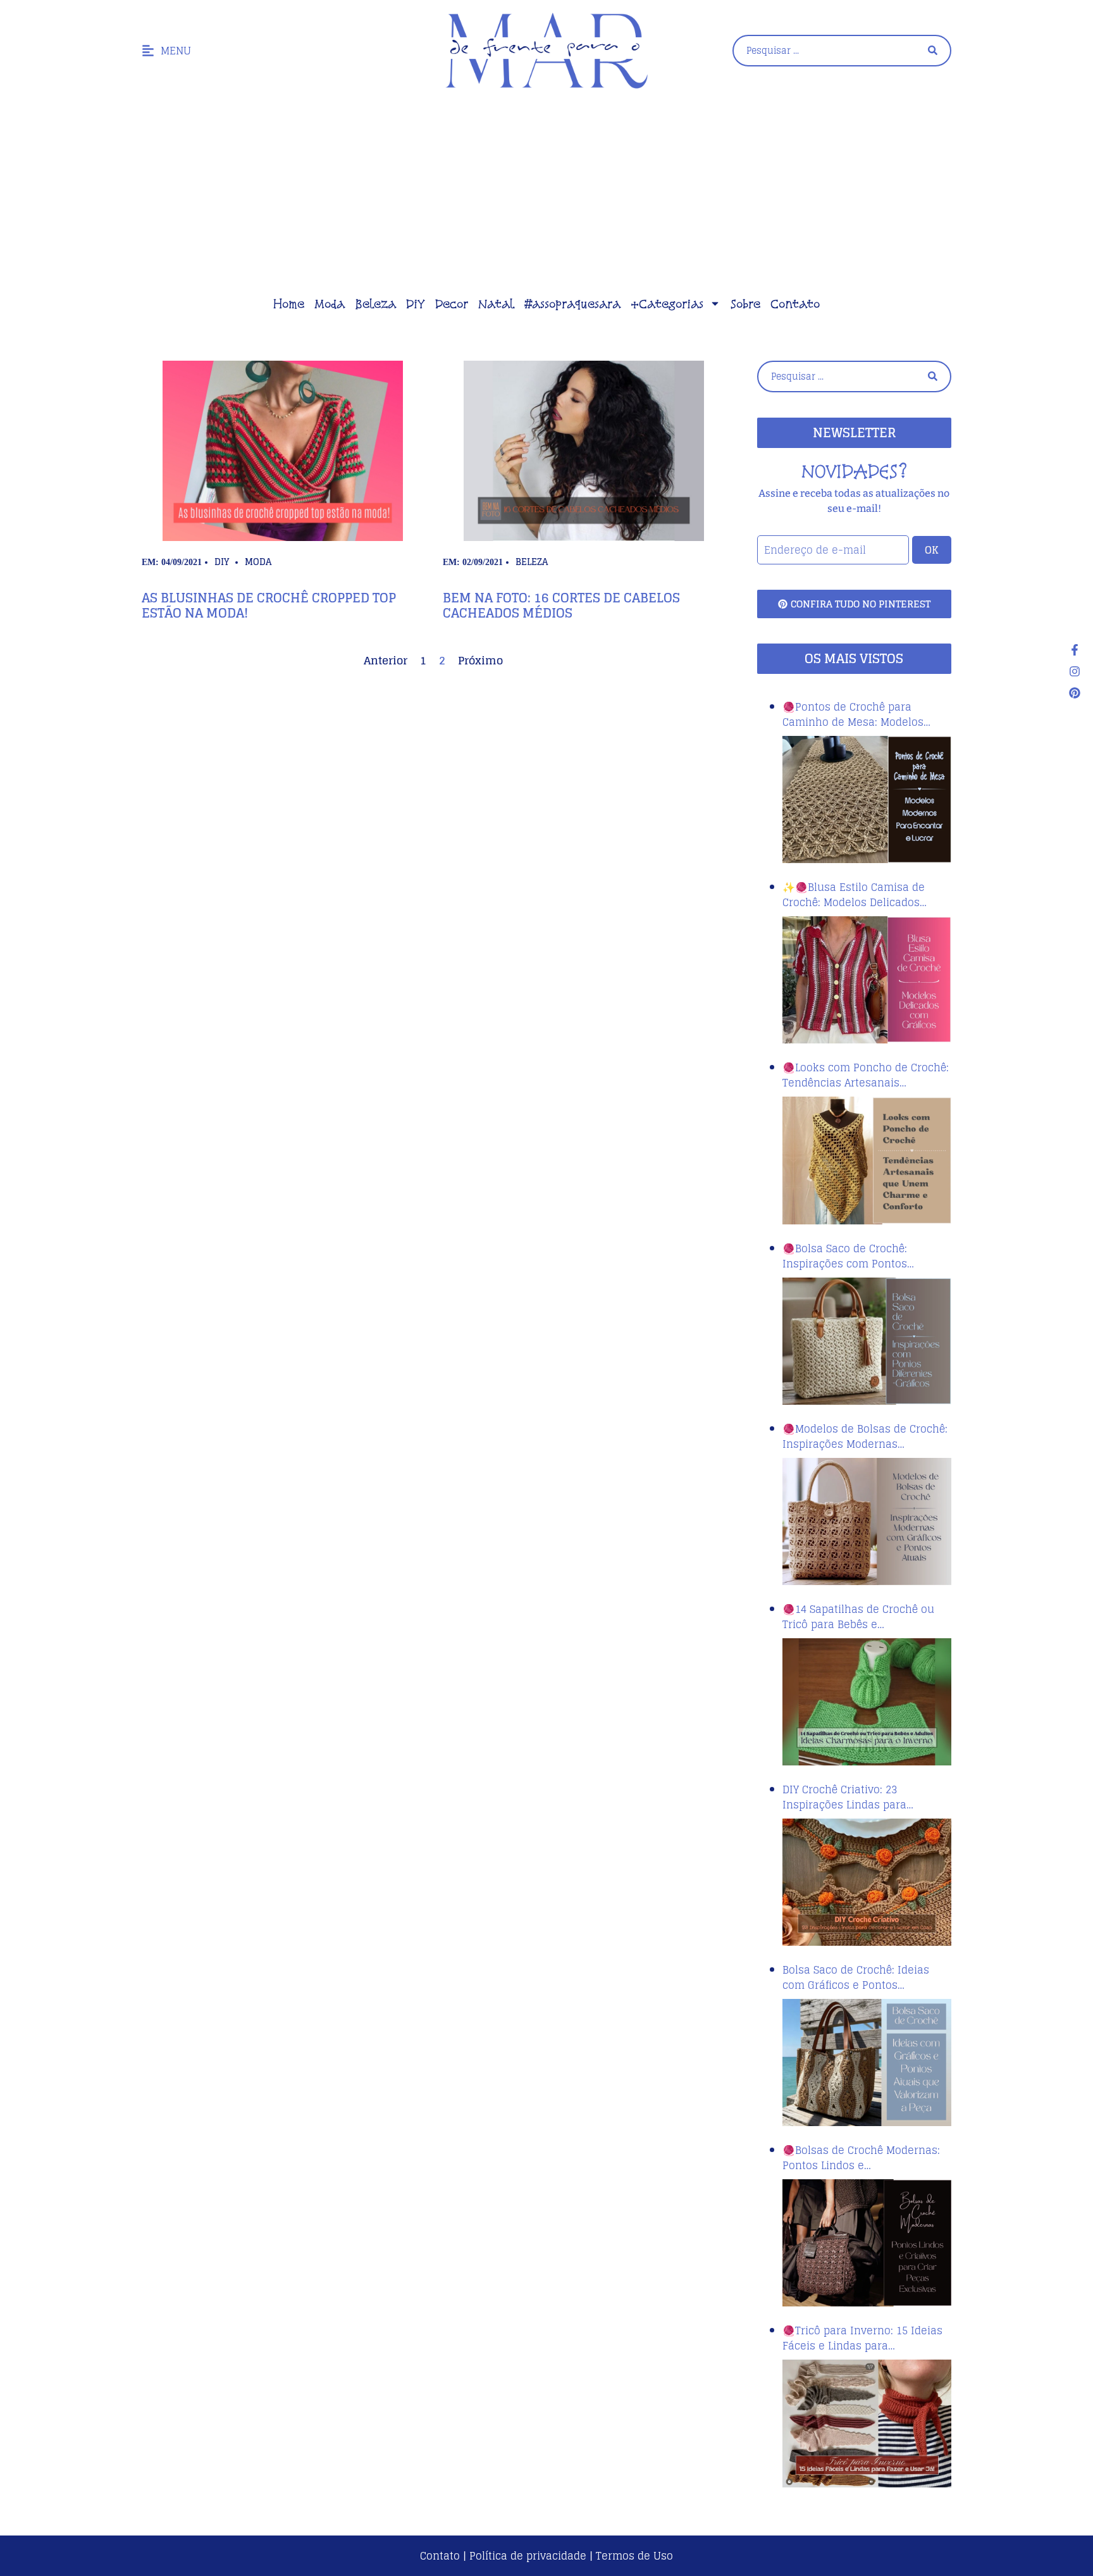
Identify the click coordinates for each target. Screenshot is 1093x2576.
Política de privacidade (528, 2556)
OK (932, 550)
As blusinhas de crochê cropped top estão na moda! (269, 606)
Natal (496, 304)
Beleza (375, 304)
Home (289, 304)
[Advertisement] (546, 196)
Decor (452, 304)
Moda (330, 304)
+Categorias (667, 304)
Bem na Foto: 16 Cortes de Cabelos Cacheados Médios (561, 606)
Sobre (745, 304)
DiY (416, 304)
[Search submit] (933, 50)
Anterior (386, 660)
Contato (795, 304)
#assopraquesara (572, 304)
